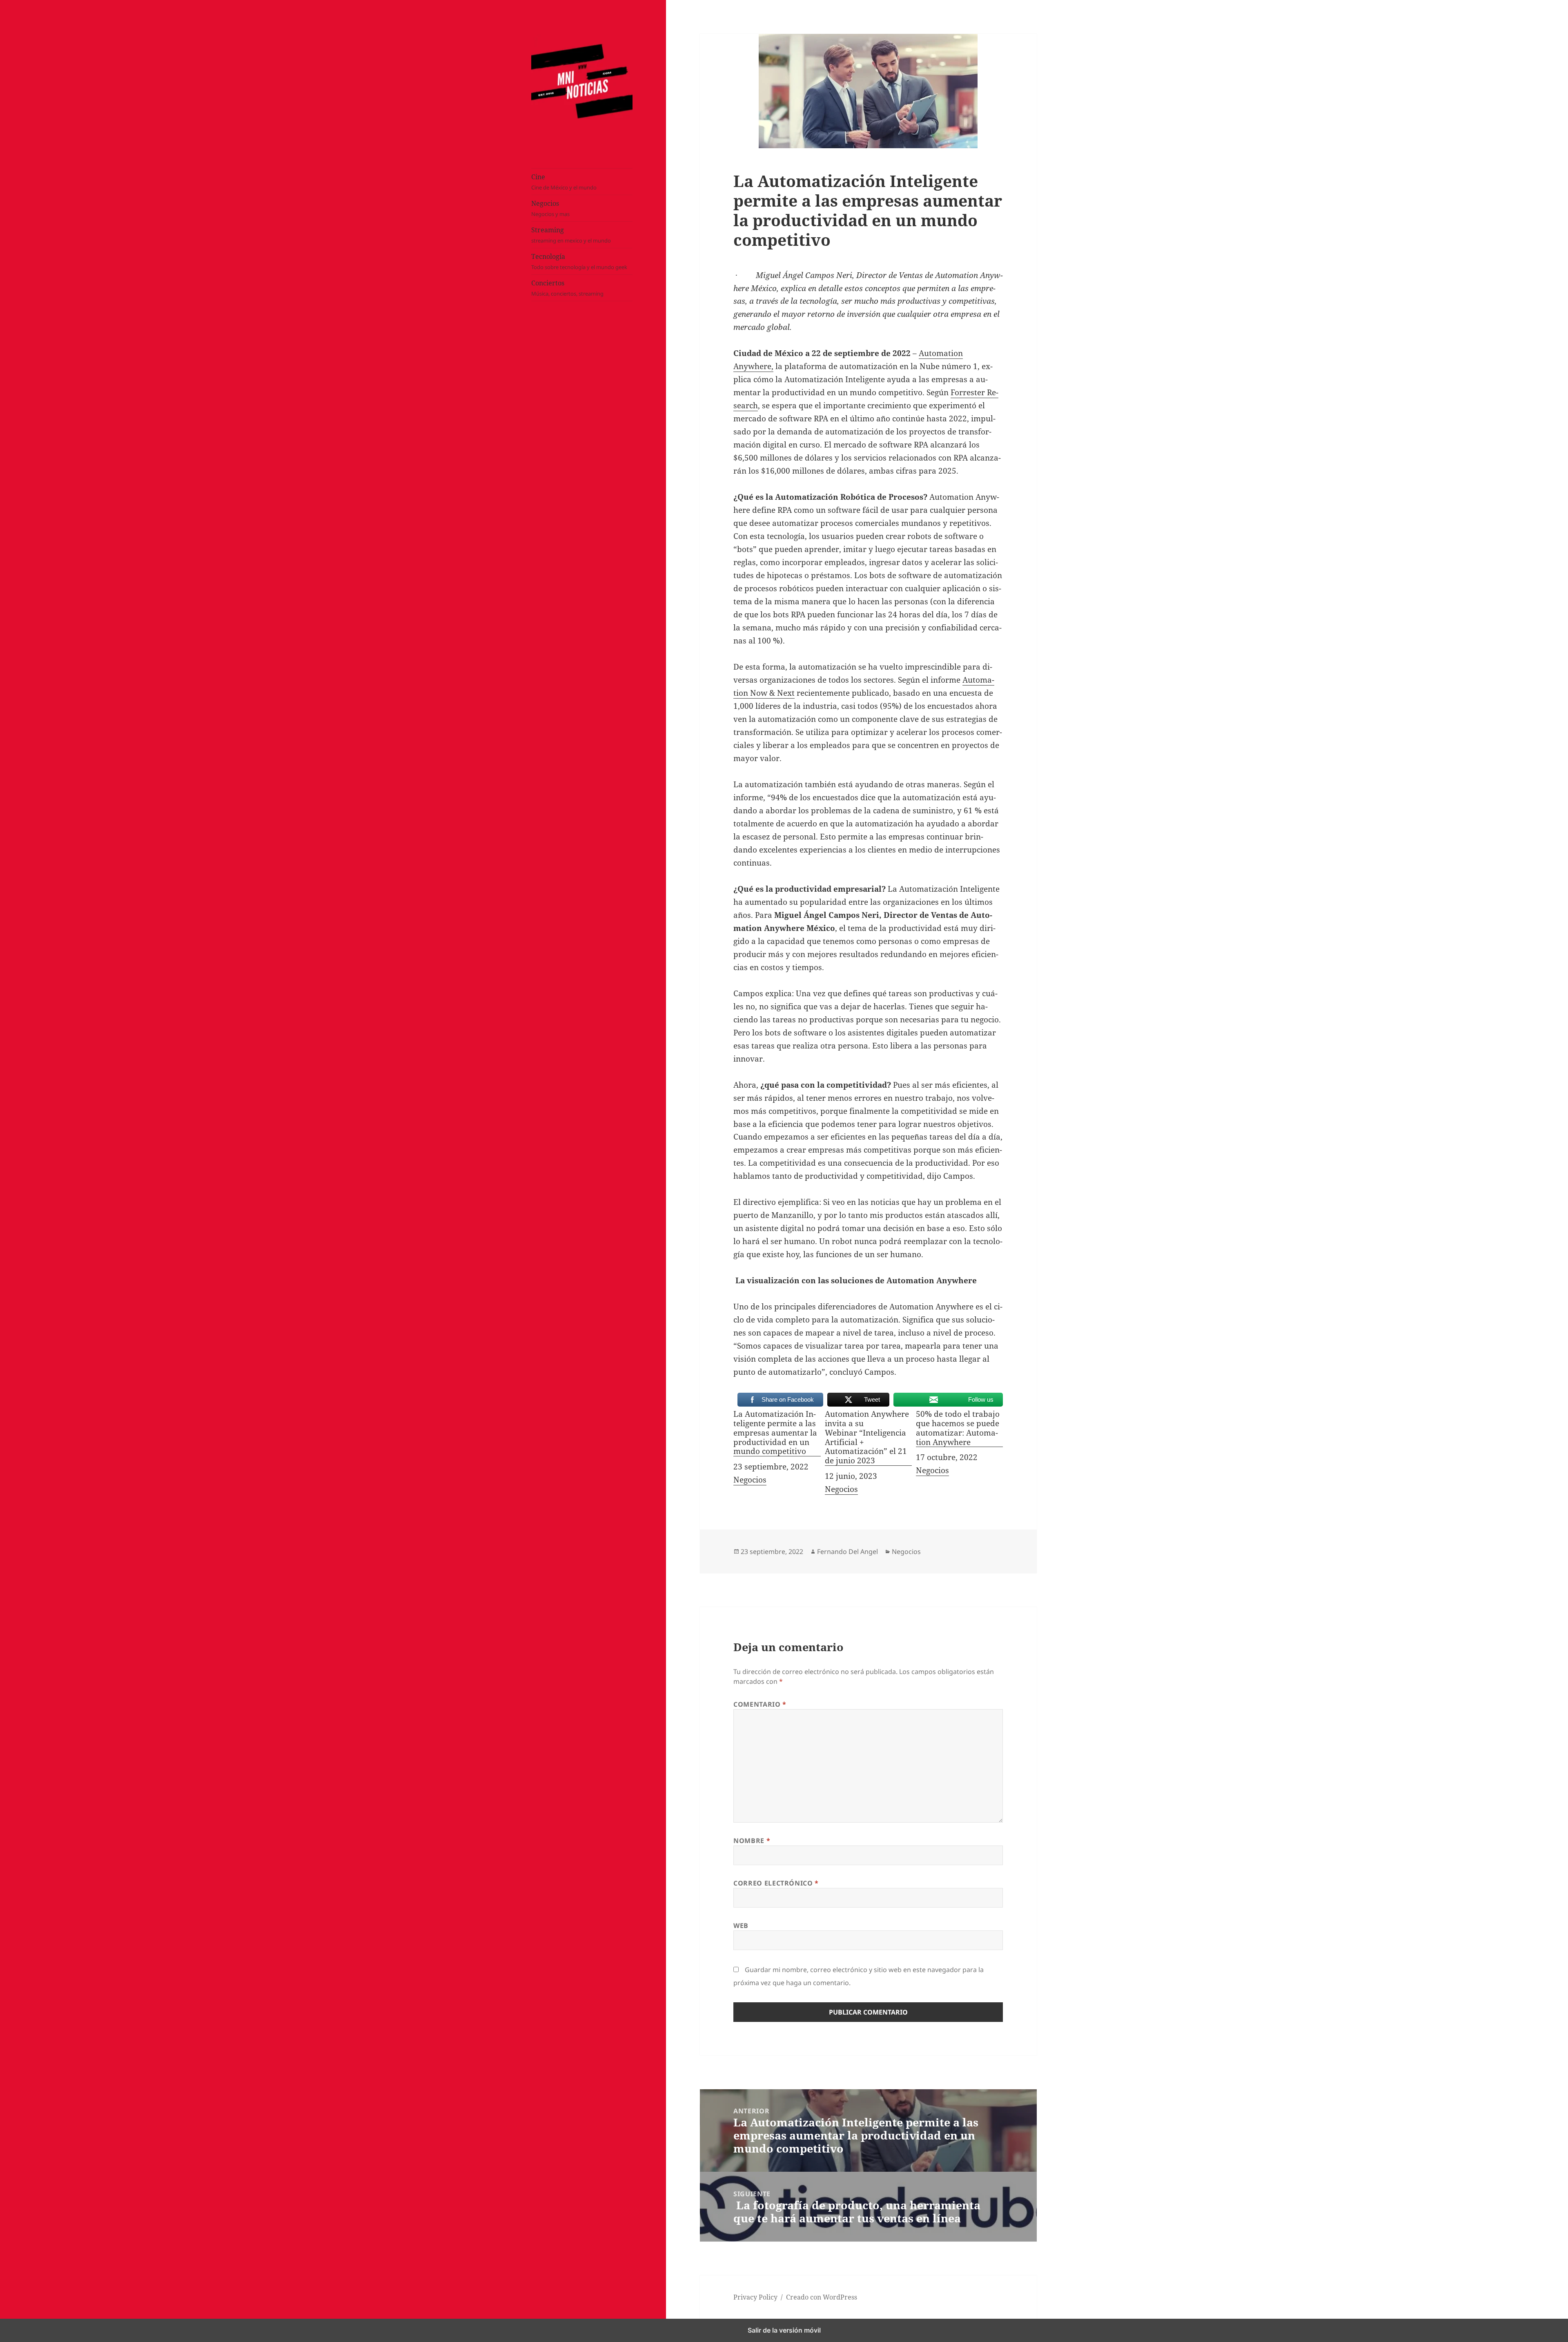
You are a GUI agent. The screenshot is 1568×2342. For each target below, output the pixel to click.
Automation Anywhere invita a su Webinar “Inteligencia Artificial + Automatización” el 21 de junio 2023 (867, 1438)
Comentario (760, 1704)
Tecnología (579, 261)
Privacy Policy (755, 2297)
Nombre (752, 1841)
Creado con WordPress (822, 2297)
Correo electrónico (776, 1883)
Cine (564, 182)
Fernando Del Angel (847, 1552)
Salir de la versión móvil (784, 2330)
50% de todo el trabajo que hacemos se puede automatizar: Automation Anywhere (958, 1428)
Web (741, 1926)
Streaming (571, 235)
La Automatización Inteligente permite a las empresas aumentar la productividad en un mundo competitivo (775, 1433)
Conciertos (567, 288)
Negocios (550, 208)
